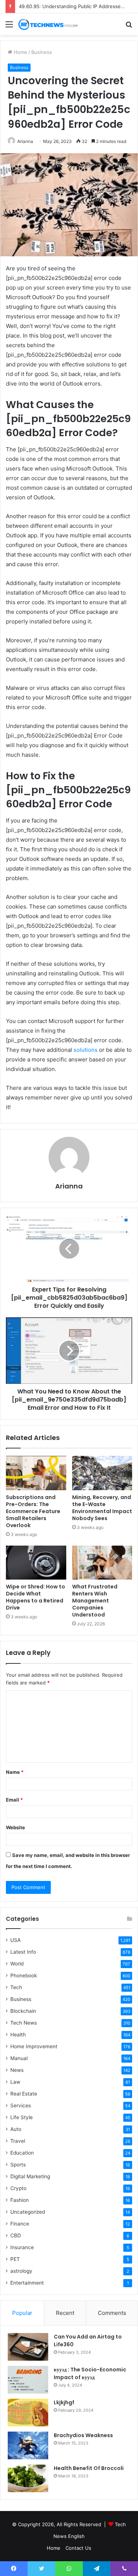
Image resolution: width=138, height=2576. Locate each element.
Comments (112, 2313)
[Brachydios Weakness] (28, 2445)
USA (15, 1940)
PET (15, 2259)
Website (15, 1827)
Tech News (24, 2023)
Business (42, 52)
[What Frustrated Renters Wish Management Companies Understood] (102, 1563)
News (17, 2070)
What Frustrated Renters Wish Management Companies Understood (95, 1601)
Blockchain (23, 2011)
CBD (16, 2235)
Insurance (22, 2247)
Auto (16, 2129)
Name (15, 1772)
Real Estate (24, 2094)
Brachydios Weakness (83, 2435)
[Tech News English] (48, 24)
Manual (19, 2058)
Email (14, 1800)
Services (21, 2105)
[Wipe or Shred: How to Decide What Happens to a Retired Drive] (36, 1563)
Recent (65, 2313)
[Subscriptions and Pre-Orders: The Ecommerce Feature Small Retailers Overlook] (36, 1473)
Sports (18, 2165)
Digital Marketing (30, 2176)
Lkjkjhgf (64, 2402)
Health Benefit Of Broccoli (89, 2468)
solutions (86, 1050)
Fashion (20, 2200)
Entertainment (27, 2283)
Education (22, 2153)
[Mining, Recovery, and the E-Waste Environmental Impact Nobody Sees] (102, 1473)
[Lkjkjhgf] (28, 2413)
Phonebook (24, 1975)
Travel (18, 2141)
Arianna (25, 141)
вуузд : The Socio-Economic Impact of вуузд (90, 2373)
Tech (16, 1987)
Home (20, 52)
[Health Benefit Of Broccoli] (28, 2478)
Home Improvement (34, 2046)
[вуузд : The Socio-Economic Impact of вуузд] (28, 2380)
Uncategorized (28, 2212)
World (17, 1964)
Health (18, 2035)
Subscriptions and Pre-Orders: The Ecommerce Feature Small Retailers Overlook (33, 1511)
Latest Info (23, 1952)
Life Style (22, 2117)
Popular (22, 2313)
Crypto (18, 2188)
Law (15, 2082)
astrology (21, 2271)
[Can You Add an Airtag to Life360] (28, 2347)
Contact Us (78, 2548)
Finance (20, 2224)
